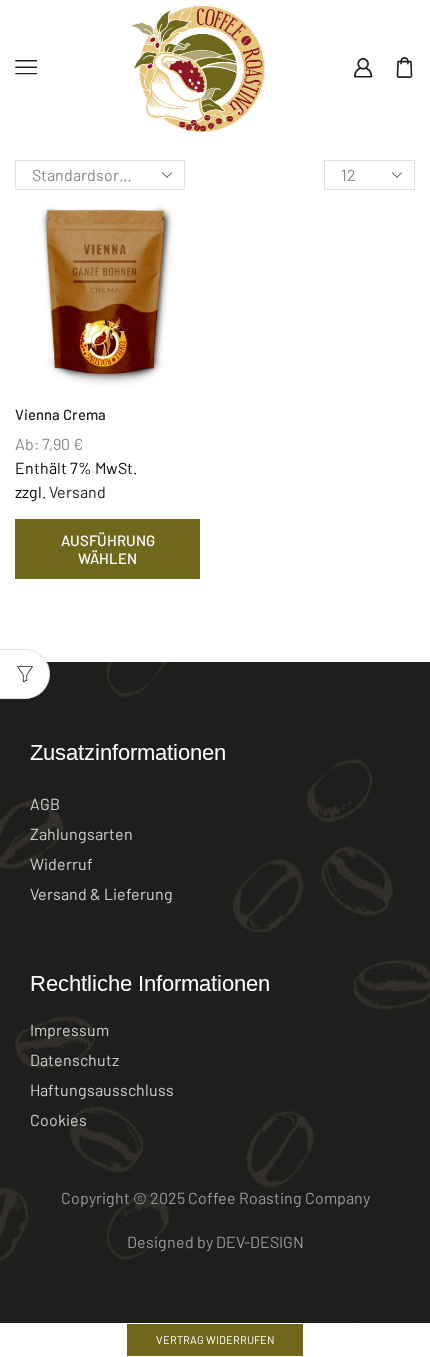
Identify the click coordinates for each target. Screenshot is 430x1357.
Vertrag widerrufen (215, 1339)
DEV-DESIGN (260, 1241)
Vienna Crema (60, 414)
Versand (77, 491)
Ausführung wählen (108, 549)
